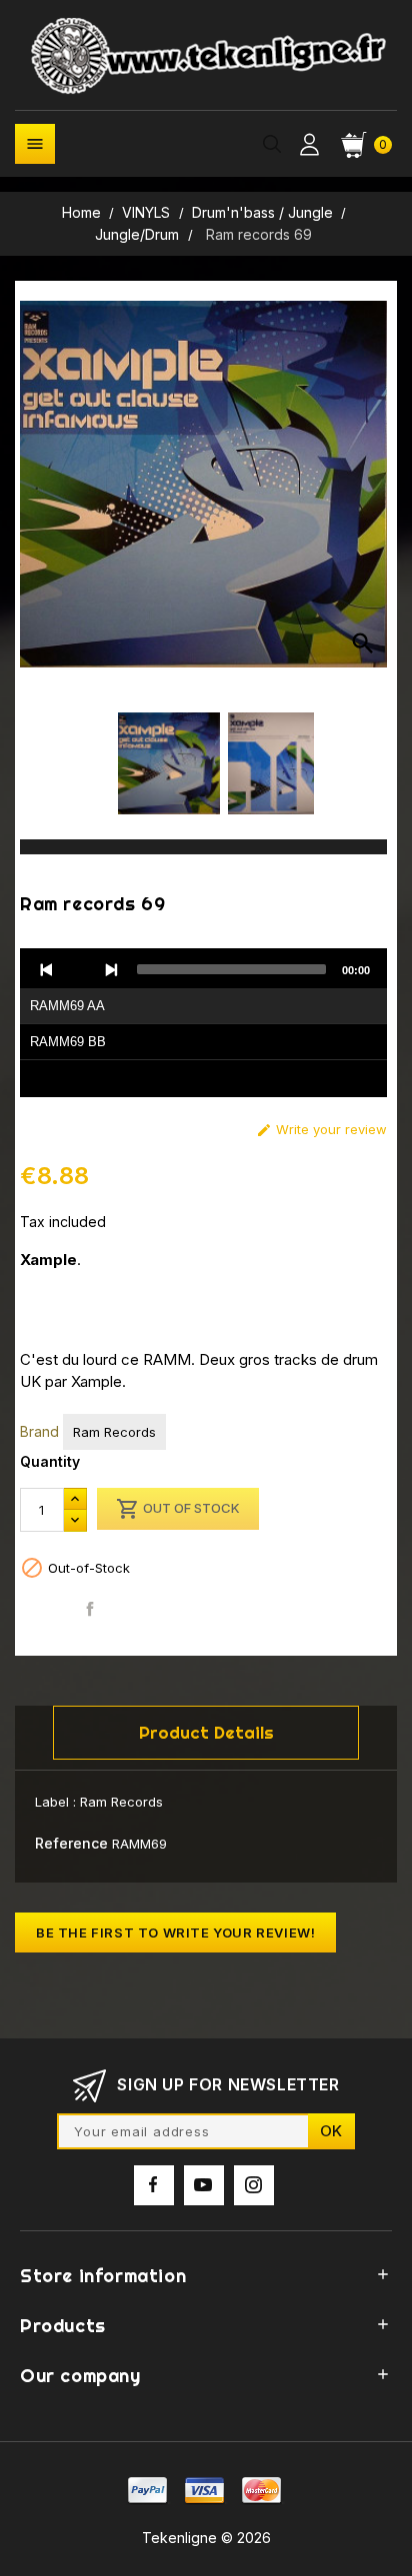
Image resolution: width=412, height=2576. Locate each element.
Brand (39, 1431)
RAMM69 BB (68, 1042)
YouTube (204, 2185)
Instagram (254, 2185)
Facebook (154, 2185)
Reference (71, 1843)
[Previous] (47, 969)
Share (90, 1608)
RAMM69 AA (67, 1006)
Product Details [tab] (206, 1732)
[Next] (111, 969)
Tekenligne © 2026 (206, 2538)
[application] (203, 1023)
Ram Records (114, 1432)
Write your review (321, 1130)
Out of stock (178, 1509)
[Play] (79, 969)
